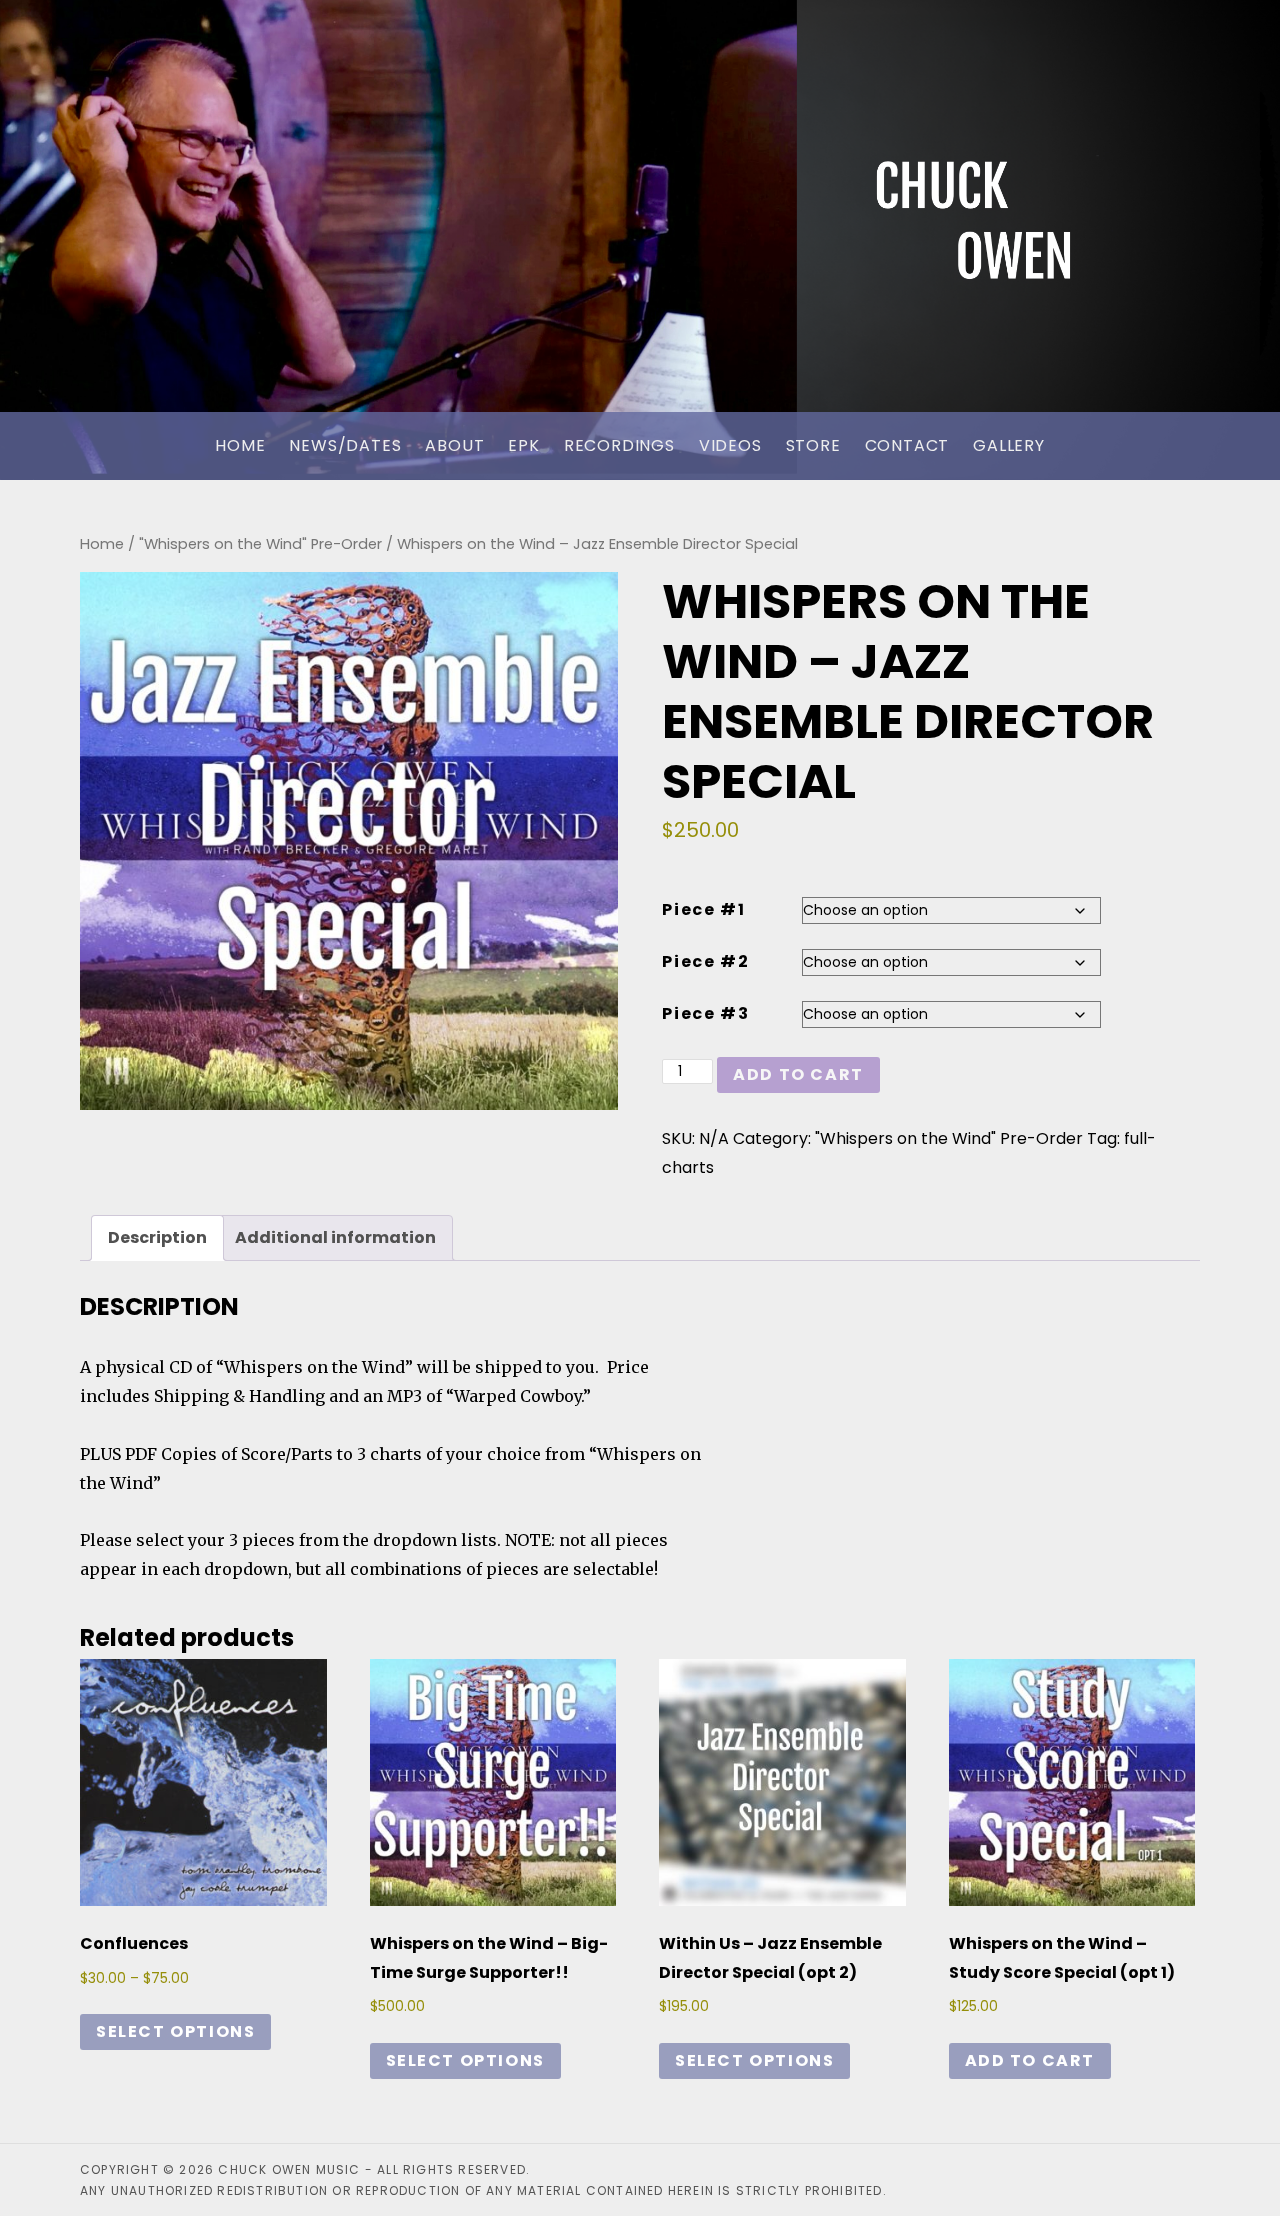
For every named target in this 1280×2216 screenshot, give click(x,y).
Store (813, 445)
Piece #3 (705, 1013)
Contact (907, 445)
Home (240, 445)
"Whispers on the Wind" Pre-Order (260, 544)
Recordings (619, 445)
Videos (730, 445)
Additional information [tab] (335, 1237)
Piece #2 (705, 961)
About (454, 445)
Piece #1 (703, 909)
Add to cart (798, 1074)
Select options (175, 2031)
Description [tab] (157, 1237)
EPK (523, 445)
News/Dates (345, 445)
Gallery (1009, 445)
